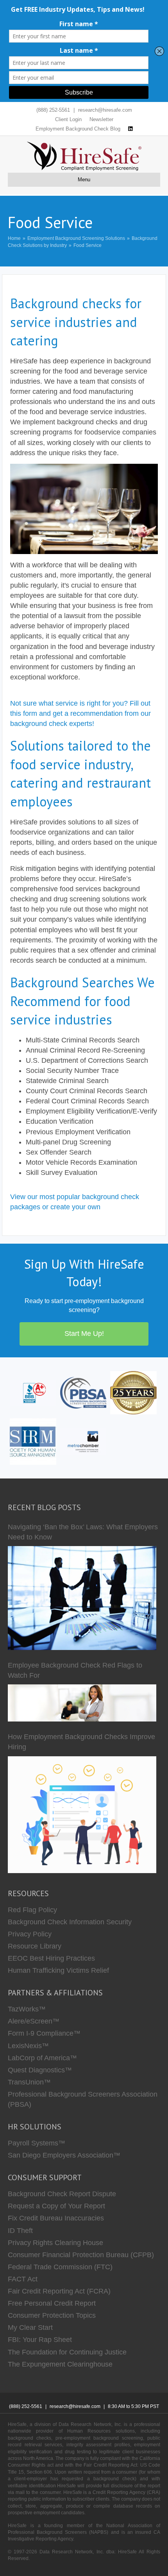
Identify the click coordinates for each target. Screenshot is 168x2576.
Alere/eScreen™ (34, 2021)
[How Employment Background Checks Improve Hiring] (82, 1815)
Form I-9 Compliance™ (44, 2033)
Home (14, 238)
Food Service (88, 245)
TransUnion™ (29, 2082)
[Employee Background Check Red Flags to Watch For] (82, 1703)
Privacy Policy (30, 1934)
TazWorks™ (27, 2009)
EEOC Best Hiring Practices (51, 1958)
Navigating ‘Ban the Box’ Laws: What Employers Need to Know (83, 1532)
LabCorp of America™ (42, 2058)
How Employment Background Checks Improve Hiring (81, 1742)
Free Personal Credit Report (52, 2303)
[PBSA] (83, 1392)
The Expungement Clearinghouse (60, 2364)
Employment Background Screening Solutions (76, 238)
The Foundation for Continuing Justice (67, 2352)
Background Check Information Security (70, 1922)
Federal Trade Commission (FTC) (60, 2267)
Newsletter (101, 119)
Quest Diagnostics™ (40, 2070)
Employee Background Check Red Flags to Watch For (75, 1670)
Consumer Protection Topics (52, 2315)
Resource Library (35, 1946)
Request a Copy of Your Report (56, 2206)
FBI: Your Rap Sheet (40, 2340)
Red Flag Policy (32, 1910)
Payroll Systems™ (37, 2143)
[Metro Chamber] (83, 1441)
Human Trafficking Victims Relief (58, 1970)
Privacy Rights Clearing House (55, 2243)
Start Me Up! (84, 1334)
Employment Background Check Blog (78, 129)
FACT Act (23, 2279)
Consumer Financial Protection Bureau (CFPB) (81, 2255)
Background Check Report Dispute (62, 2194)
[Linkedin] (130, 129)
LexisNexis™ (28, 2046)
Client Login (68, 119)
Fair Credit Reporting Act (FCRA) (59, 2291)
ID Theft (20, 2231)
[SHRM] (33, 1441)
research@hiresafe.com (105, 110)
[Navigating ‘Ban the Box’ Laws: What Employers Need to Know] (82, 1598)
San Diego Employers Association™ (64, 2155)
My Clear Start (30, 2328)
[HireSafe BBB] (33, 1392)
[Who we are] (133, 1392)
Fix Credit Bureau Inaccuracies (56, 2218)
